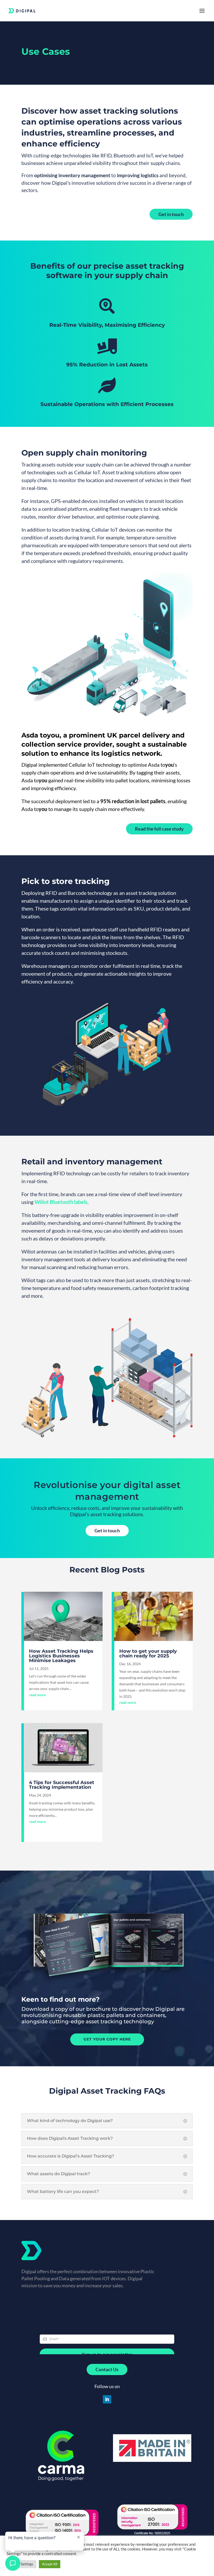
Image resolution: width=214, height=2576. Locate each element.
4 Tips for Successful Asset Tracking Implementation (62, 1785)
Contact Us (107, 2369)
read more (37, 1695)
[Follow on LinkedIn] (107, 2399)
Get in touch (171, 214)
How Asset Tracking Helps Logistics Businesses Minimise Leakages (61, 1656)
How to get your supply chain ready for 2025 (148, 1653)
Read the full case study (159, 829)
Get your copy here (107, 2039)
